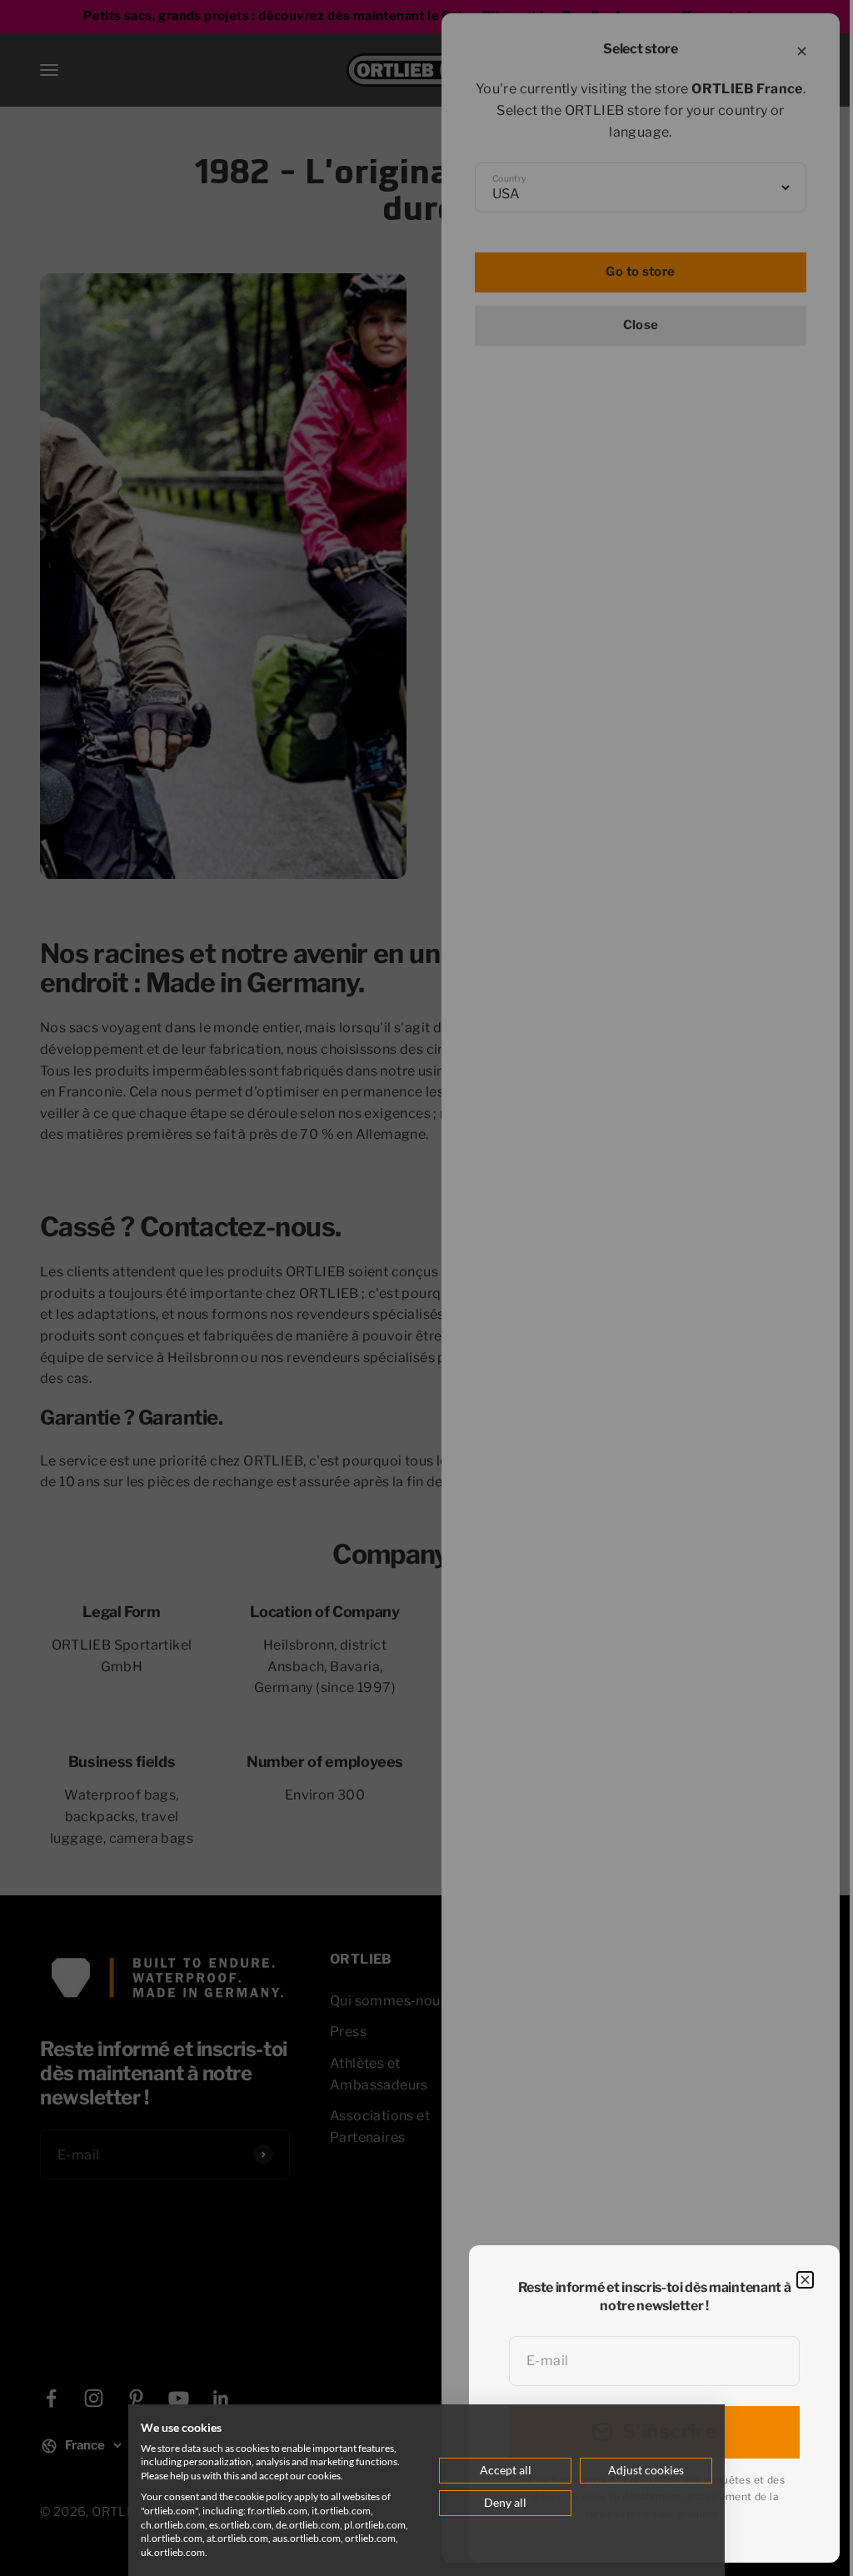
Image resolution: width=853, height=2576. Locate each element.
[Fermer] (805, 2280)
